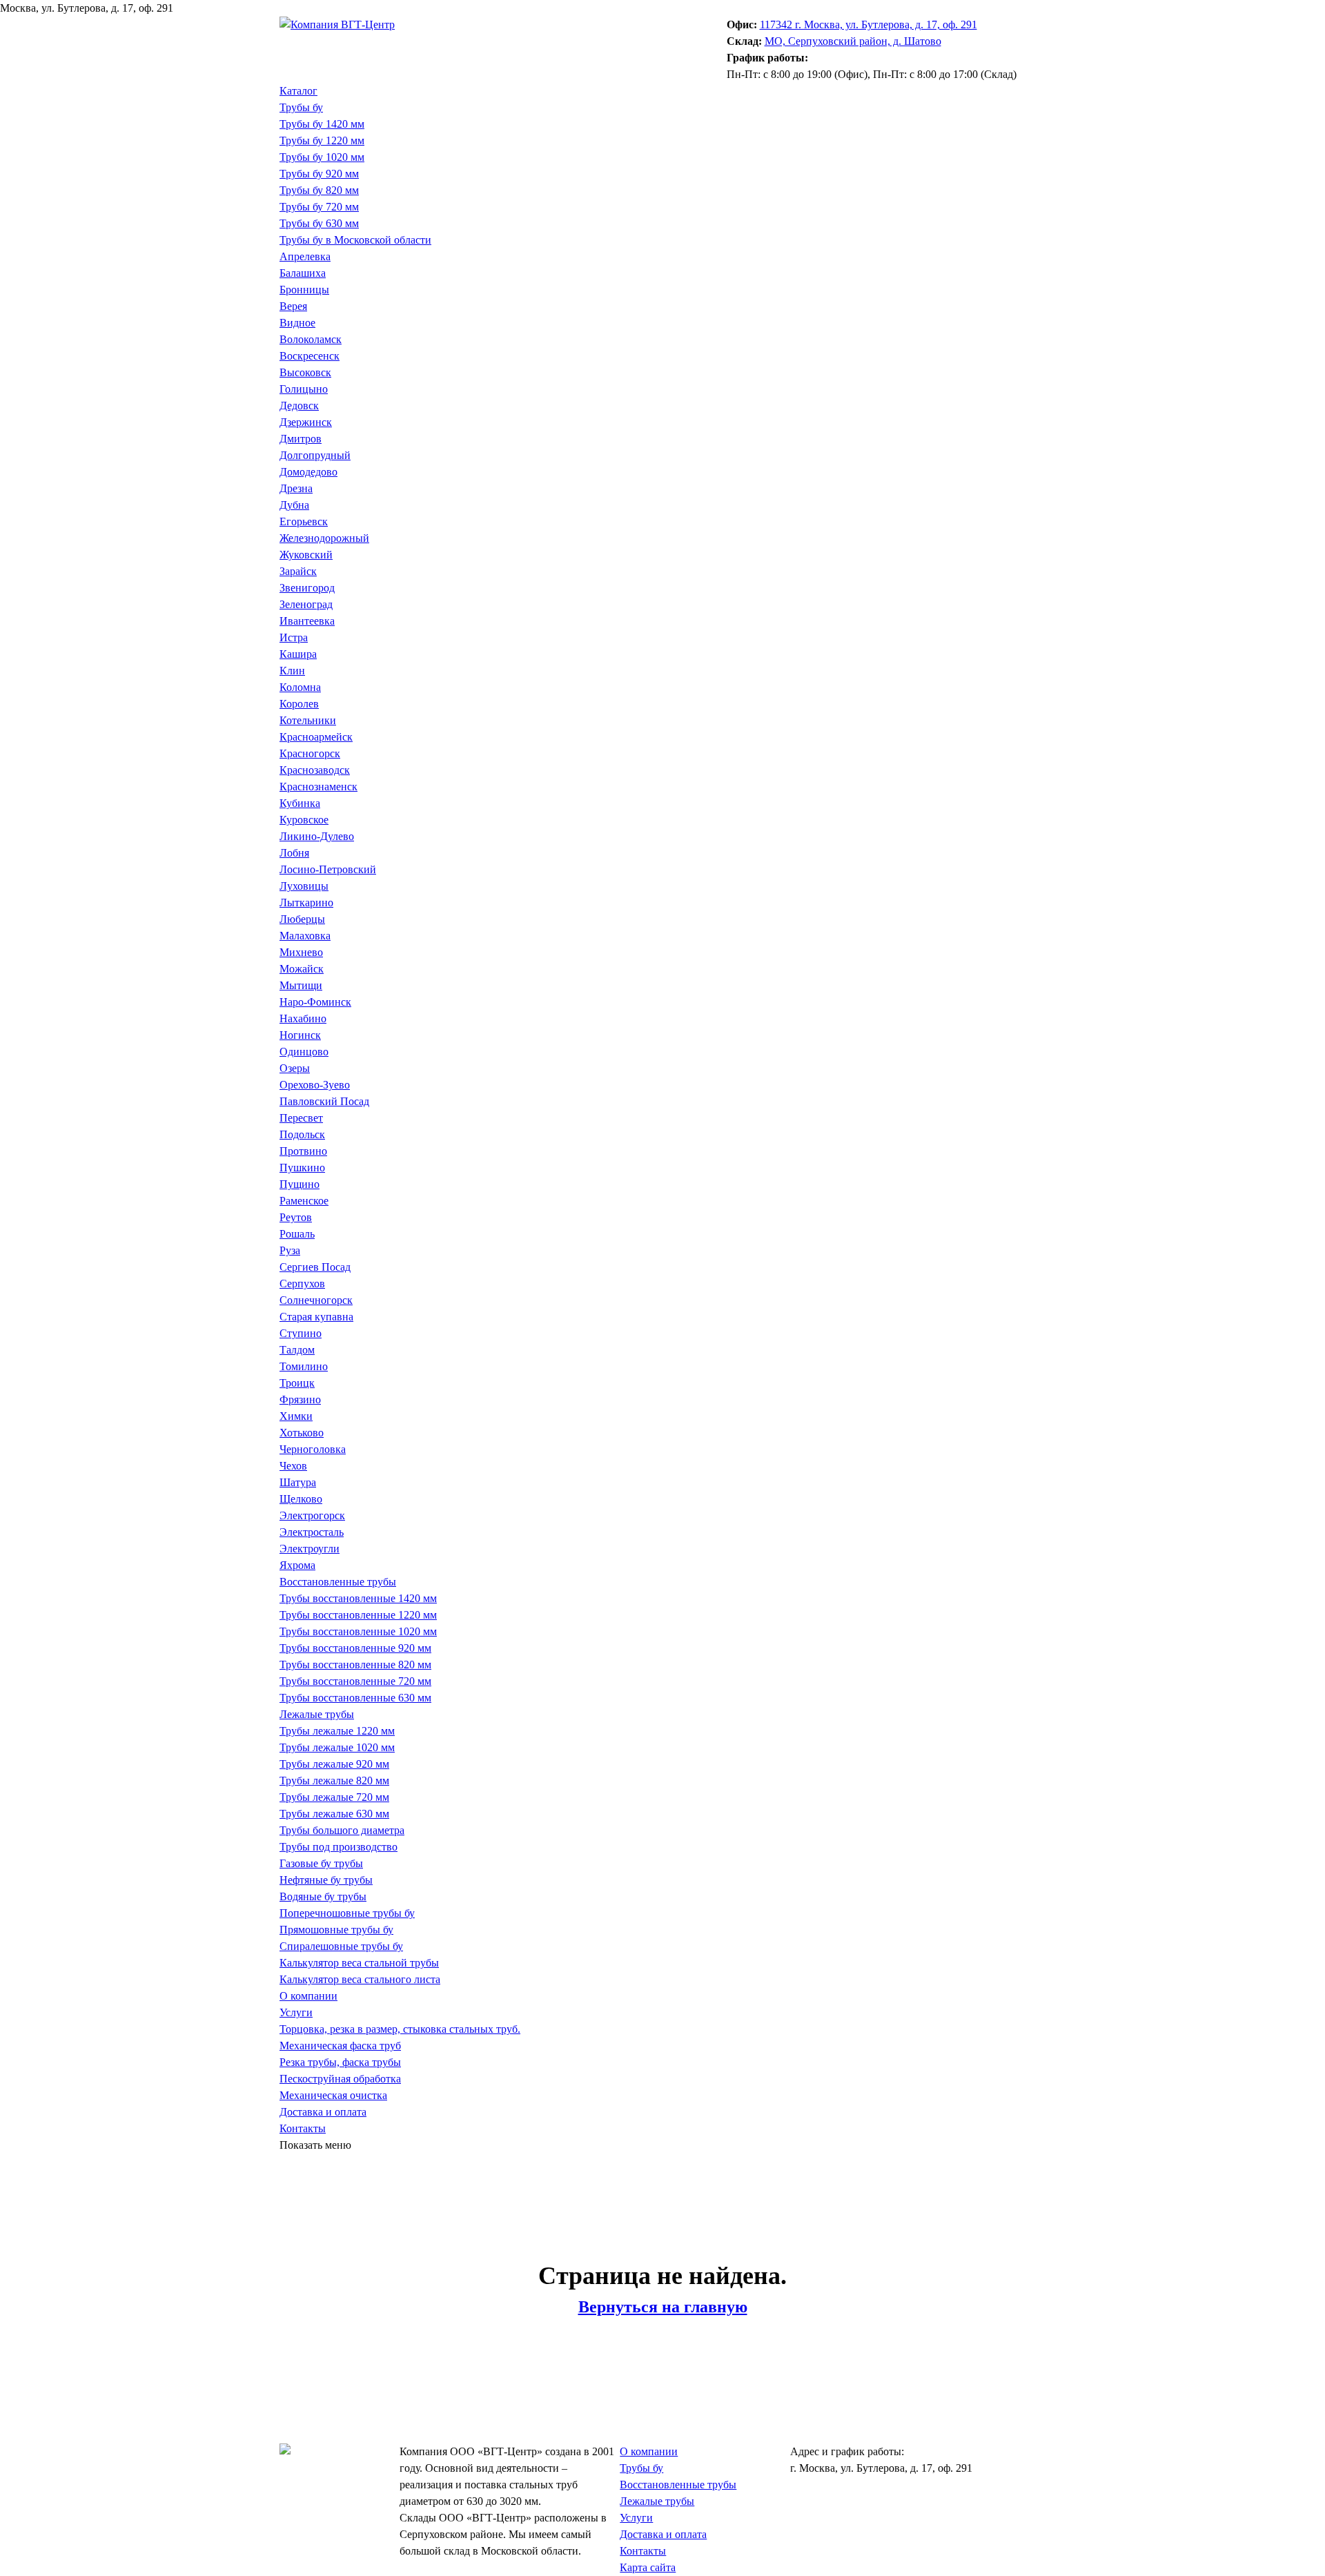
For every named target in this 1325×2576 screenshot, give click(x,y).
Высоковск (305, 372)
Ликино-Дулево (317, 836)
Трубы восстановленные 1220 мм (358, 1615)
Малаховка (305, 936)
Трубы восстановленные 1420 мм (358, 1598)
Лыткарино (306, 902)
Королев (299, 704)
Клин (292, 671)
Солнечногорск (316, 1300)
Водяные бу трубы (323, 1896)
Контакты (303, 2128)
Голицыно (304, 389)
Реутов (296, 1217)
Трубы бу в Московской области (355, 240)
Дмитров (301, 439)
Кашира (298, 654)
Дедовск (299, 406)
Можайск (302, 969)
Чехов (293, 1466)
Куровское (304, 820)
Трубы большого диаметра (342, 1830)
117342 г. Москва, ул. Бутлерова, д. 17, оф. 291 (868, 25)
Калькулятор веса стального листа (360, 1979)
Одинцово (304, 1052)
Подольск (302, 1134)
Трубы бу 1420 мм (322, 124)
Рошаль (297, 1234)
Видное (297, 323)
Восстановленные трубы (338, 1582)
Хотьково (302, 1433)
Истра (294, 637)
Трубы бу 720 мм (319, 207)
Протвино (303, 1151)
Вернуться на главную (663, 2307)
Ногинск (300, 1035)
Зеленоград (306, 604)
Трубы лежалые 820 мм (334, 1780)
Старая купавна (316, 1317)
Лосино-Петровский (328, 869)
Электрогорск (312, 1515)
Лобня (294, 853)
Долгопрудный (315, 455)
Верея (293, 306)
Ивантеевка (307, 621)
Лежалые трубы (317, 1714)
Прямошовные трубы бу (336, 1930)
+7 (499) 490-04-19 (323, 41)
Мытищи (301, 985)
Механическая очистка (333, 2095)
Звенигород (307, 588)
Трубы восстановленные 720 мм (355, 1681)
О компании (308, 1996)
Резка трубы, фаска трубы (340, 2062)
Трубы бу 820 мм (319, 190)
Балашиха (303, 273)
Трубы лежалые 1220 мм (337, 1731)
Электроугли (310, 1549)
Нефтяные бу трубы (326, 1880)
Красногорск (310, 753)
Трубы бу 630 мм (319, 223)
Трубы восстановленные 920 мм (355, 1648)
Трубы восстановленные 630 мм (355, 1698)
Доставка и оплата (323, 2112)
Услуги (296, 2012)
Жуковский (306, 555)
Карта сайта (648, 2567)
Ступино (301, 1333)
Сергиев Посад (315, 1267)
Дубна (294, 505)
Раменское (304, 1201)
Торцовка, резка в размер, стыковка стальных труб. (400, 2029)
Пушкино (302, 1168)
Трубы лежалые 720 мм (334, 1797)
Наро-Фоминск (315, 1002)
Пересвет (301, 1118)
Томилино (304, 1366)
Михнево (301, 952)
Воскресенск (310, 356)
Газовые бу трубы (321, 1863)
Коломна (300, 687)
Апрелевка (305, 256)
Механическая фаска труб (340, 2046)
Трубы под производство (338, 1847)
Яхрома (297, 1565)
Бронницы (304, 290)
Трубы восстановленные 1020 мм (358, 1631)
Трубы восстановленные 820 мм (355, 1665)
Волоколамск (311, 339)
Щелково (301, 1499)
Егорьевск (304, 521)
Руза (290, 1250)
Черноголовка (313, 1449)
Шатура (298, 1482)
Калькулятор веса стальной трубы (359, 1963)
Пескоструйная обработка (340, 2079)
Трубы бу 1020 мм (322, 157)
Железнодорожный (324, 538)
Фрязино (300, 1399)
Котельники (308, 720)
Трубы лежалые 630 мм (334, 1814)
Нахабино (303, 1018)
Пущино (300, 1184)
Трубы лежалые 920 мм (334, 1764)
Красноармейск (316, 737)
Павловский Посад (324, 1101)
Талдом (297, 1350)
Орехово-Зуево (315, 1085)
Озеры (295, 1068)
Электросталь (312, 1532)
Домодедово (308, 472)
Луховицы (304, 886)
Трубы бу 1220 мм (322, 140)
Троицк (297, 1383)
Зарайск (298, 571)
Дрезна (296, 488)
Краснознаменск (318, 787)
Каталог (298, 91)
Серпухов (302, 1284)
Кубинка (300, 803)
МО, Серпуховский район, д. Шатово (853, 41)
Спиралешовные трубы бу (341, 1946)
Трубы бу (301, 107)
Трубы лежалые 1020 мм (337, 1747)
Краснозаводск (315, 770)
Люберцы (302, 919)
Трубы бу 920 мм (319, 174)
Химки (296, 1416)
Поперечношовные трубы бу (347, 1913)
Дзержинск (306, 422)
